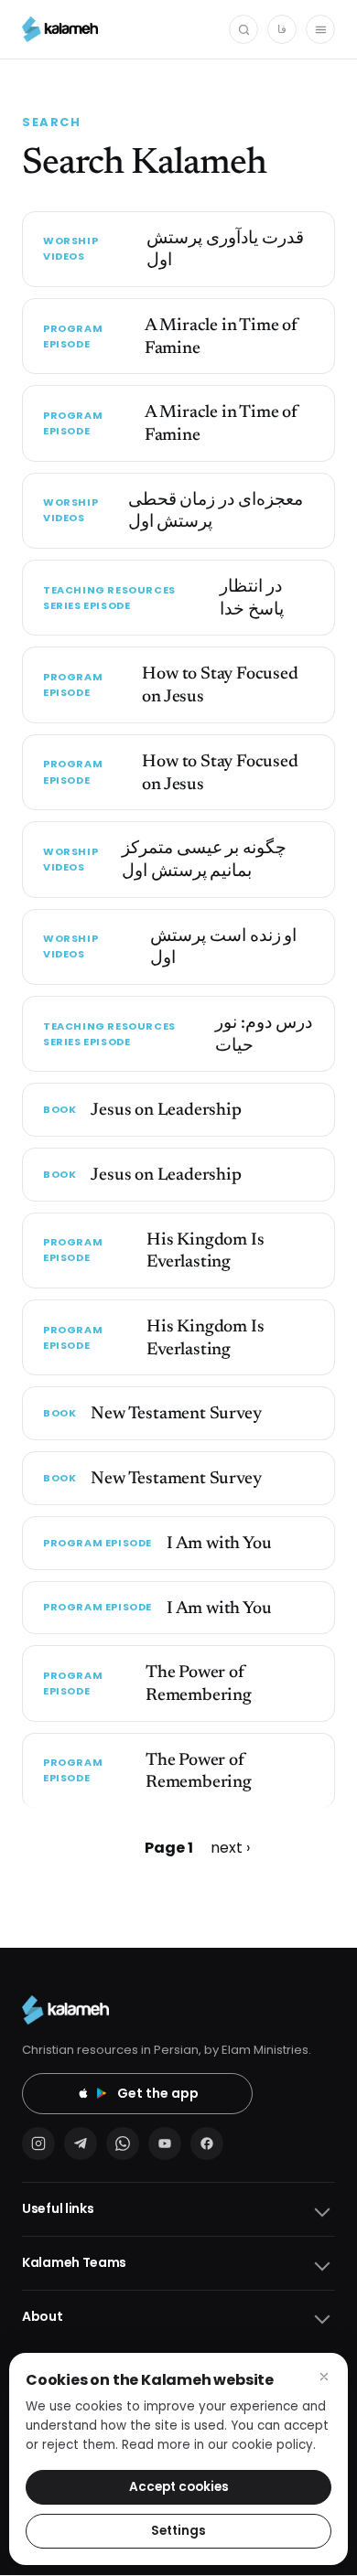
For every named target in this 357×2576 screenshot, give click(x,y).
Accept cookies (179, 2487)
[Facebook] (207, 2143)
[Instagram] (38, 2143)
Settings (178, 2531)
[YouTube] (165, 2143)
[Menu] (320, 29)
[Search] (243, 29)
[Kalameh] (60, 29)
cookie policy (272, 2445)
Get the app (158, 2093)
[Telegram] (81, 2143)
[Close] (324, 2377)
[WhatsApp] (123, 2143)
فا (282, 29)
